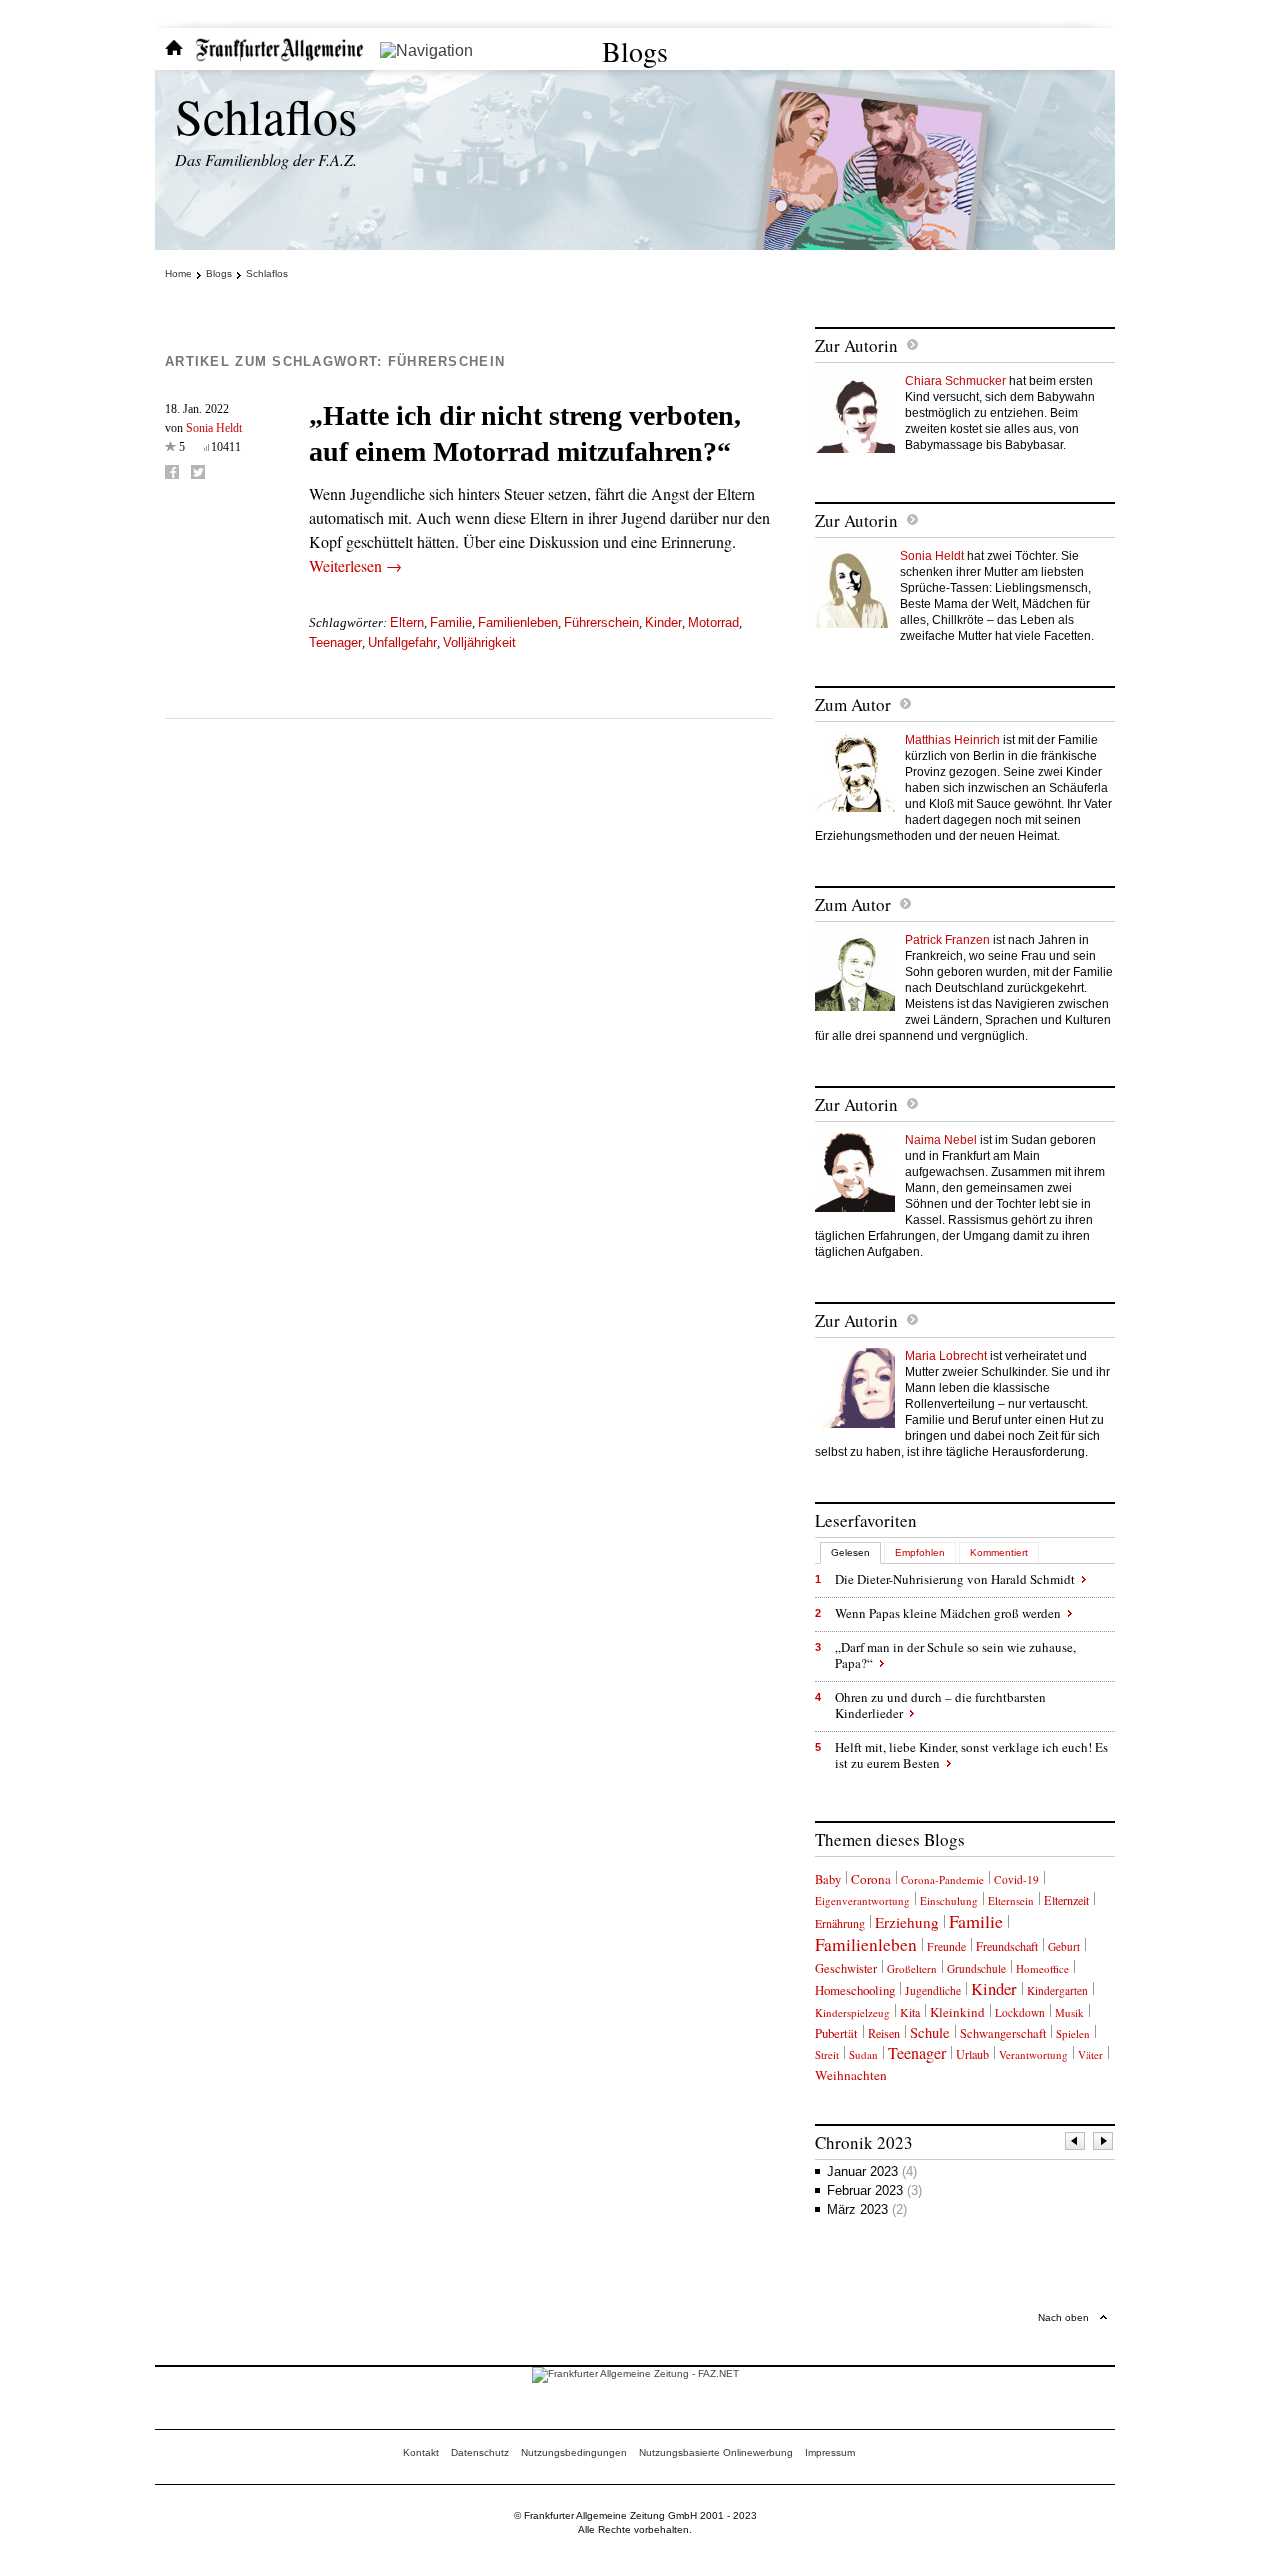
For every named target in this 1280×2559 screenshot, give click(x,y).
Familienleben (518, 622)
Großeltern (912, 1968)
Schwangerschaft (1003, 2033)
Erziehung (907, 1922)
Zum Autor (853, 704)
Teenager (335, 642)
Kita (910, 2012)
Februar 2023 (874, 2190)
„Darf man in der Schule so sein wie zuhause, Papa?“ (955, 1655)
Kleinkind (957, 2012)
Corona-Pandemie (942, 1879)
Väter (1090, 2054)
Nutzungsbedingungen (574, 2452)
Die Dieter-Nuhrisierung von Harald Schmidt (955, 1579)
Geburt (1064, 1946)
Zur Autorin (856, 345)
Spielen (1073, 2033)
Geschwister (846, 1968)
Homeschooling (855, 1990)
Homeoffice (1042, 1968)
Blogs (635, 51)
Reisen (884, 2033)
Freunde (946, 1946)
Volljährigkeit (479, 642)
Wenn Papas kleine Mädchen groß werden (948, 1613)
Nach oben (1063, 2317)
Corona (871, 1879)
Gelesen (850, 1552)
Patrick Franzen (947, 940)
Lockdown (1020, 2012)
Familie (451, 622)
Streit (827, 2054)
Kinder (663, 622)
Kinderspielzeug (852, 2012)
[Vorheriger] (1076, 2143)
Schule (930, 2032)
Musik (1069, 2012)
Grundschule (976, 1968)
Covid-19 (1016, 1879)
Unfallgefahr (402, 642)
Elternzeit (1066, 1900)
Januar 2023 (872, 2171)
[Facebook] (172, 472)
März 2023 (867, 2209)
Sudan (863, 2054)
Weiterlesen (355, 565)
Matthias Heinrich (952, 740)
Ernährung (840, 1923)
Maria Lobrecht (946, 1356)
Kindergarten (1057, 1990)
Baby (828, 1879)
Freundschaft (1007, 1946)
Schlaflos (266, 115)
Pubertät (836, 2033)
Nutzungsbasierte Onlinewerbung (716, 2452)
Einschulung (949, 1900)
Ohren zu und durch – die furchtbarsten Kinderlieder (940, 1705)
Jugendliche (933, 1990)
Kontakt (421, 2452)
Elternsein (1011, 1900)
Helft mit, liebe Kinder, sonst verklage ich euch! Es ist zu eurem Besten (971, 1755)
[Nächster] (1104, 2143)
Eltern (407, 622)
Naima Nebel (941, 1140)
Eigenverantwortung (862, 1900)
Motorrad (713, 622)
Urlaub (972, 2054)
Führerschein (601, 622)
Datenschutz (480, 2452)
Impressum (830, 2452)
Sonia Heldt (214, 428)
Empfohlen (920, 1552)
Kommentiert (999, 1552)
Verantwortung (1033, 2054)
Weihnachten (851, 2075)
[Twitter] (198, 472)
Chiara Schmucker (955, 381)
